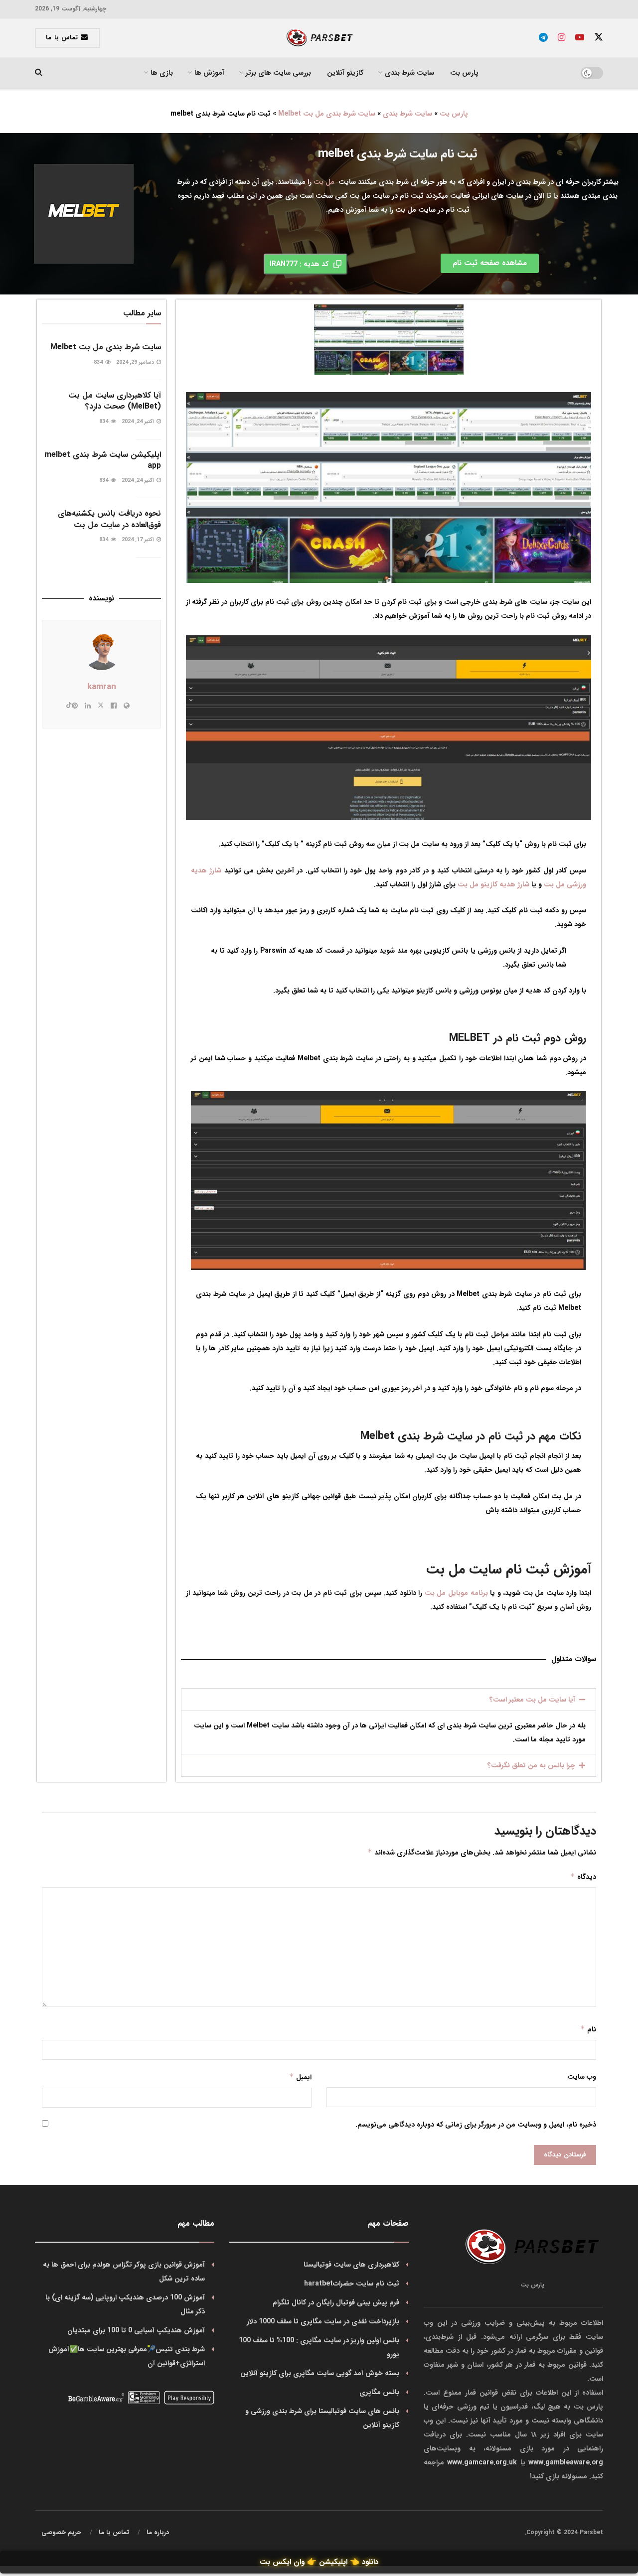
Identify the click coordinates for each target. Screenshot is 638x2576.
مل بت (324, 182)
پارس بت (464, 73)
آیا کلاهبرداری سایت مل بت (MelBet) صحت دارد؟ (115, 401)
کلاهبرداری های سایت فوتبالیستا (351, 2265)
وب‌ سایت (582, 2077)
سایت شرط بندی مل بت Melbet (327, 114)
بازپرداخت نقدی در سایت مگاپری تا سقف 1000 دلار (323, 2321)
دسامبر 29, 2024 (136, 362)
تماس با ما (63, 38)
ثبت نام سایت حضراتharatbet (352, 2284)
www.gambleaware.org (566, 2462)
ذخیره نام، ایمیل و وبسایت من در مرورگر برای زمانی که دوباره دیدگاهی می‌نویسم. (476, 2125)
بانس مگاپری (379, 2392)
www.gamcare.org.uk (482, 2462)
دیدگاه (583, 1877)
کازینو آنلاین (345, 73)
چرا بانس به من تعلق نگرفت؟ (531, 1765)
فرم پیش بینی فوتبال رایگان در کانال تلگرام (336, 2302)
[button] (389, 1700)
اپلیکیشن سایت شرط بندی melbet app (103, 460)
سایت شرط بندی (407, 114)
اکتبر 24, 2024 (139, 422)
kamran (102, 687)
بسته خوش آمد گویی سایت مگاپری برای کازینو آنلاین (320, 2373)
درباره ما (158, 2532)
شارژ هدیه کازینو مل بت (493, 884)
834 (99, 362)
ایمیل (300, 2077)
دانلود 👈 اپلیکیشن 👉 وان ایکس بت (319, 2562)
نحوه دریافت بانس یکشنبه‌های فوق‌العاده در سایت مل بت (109, 519)
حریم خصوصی (61, 2532)
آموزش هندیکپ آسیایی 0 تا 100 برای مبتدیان (136, 2330)
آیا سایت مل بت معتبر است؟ (532, 1700)
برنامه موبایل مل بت (456, 1593)
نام (588, 2029)
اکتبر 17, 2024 (139, 540)
